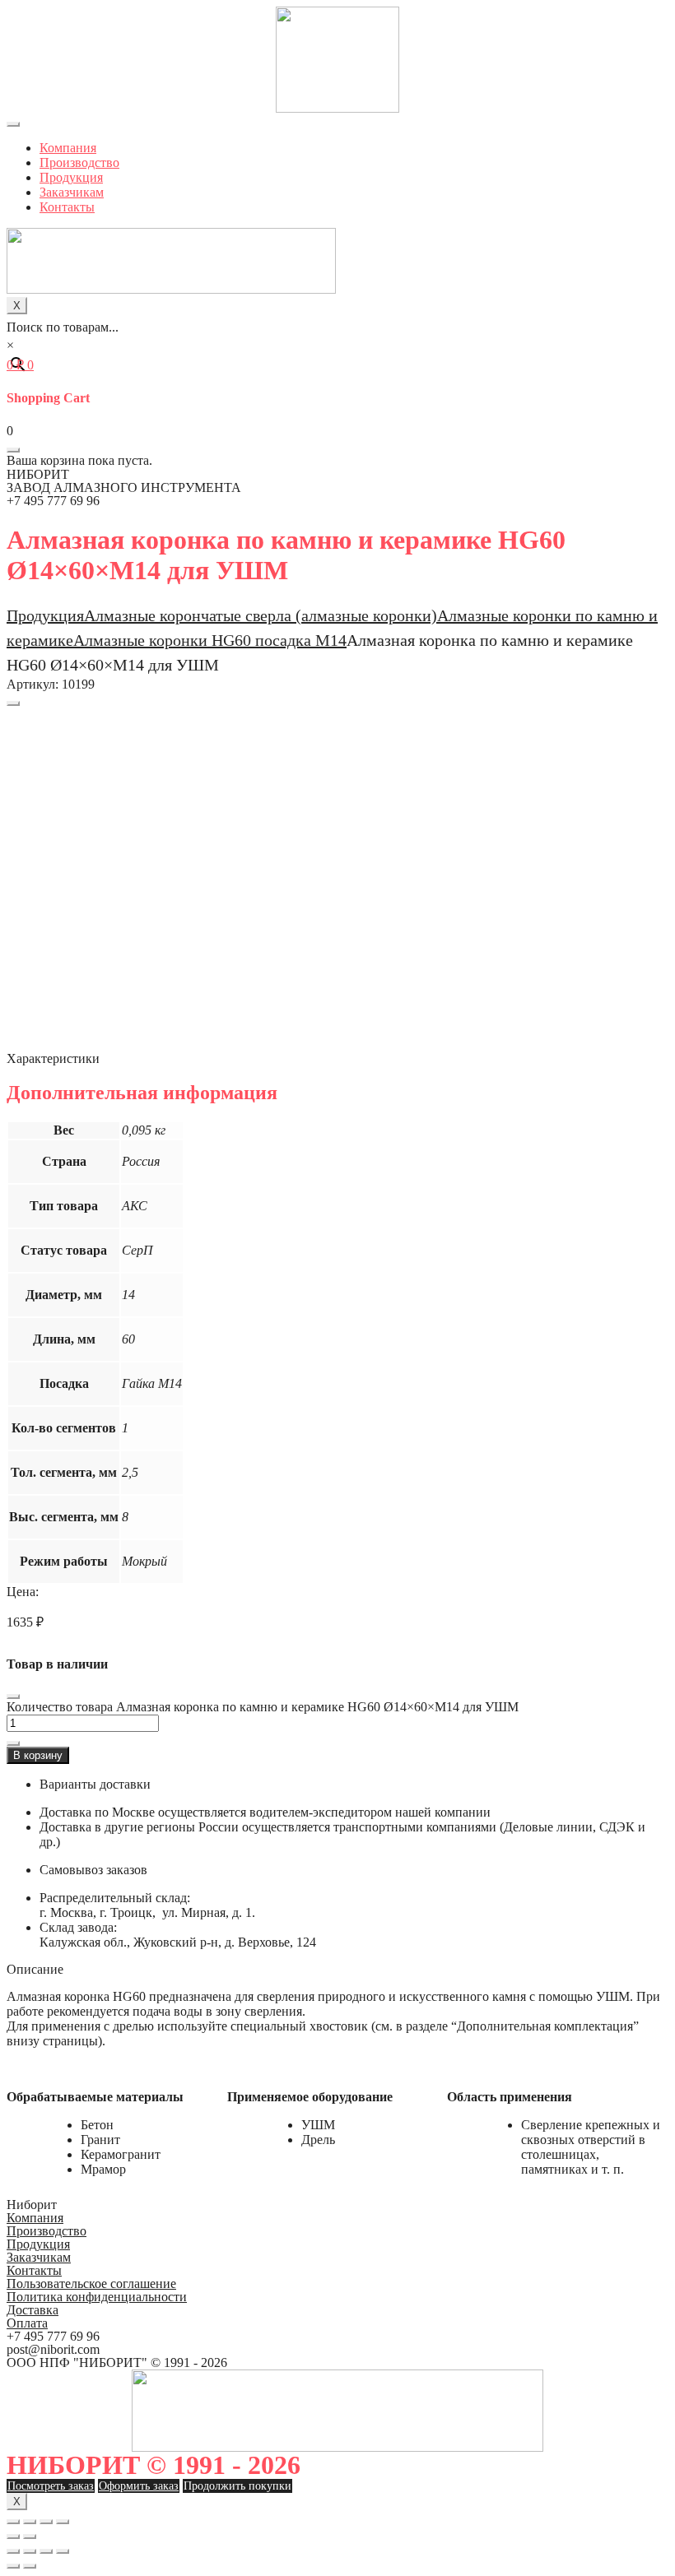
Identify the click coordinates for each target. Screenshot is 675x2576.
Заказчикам (72, 192)
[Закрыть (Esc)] (13, 2522)
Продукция (71, 177)
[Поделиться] (30, 2522)
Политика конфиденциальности (97, 2297)
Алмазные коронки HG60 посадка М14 (210, 640)
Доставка (33, 2310)
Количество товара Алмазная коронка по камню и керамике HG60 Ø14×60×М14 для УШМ (263, 1707)
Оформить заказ (139, 2486)
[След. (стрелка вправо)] (30, 2537)
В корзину (38, 1755)
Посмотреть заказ (51, 2486)
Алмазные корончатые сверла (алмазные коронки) (261, 615)
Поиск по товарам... (63, 327)
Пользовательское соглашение (91, 2284)
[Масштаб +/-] (63, 2522)
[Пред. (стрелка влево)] (13, 2537)
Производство (79, 162)
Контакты (67, 207)
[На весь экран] (46, 2522)
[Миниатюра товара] (13, 703)
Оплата (27, 2323)
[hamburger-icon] (13, 124)
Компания (68, 148)
